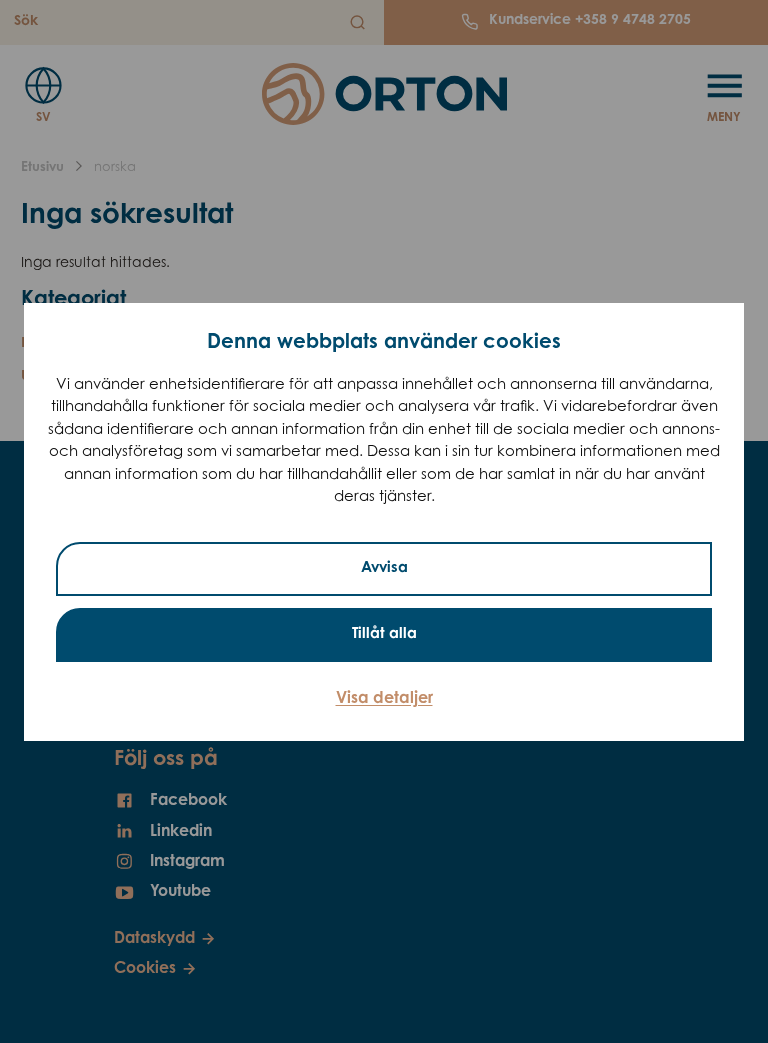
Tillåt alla (384, 634)
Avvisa (384, 568)
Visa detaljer (384, 699)
